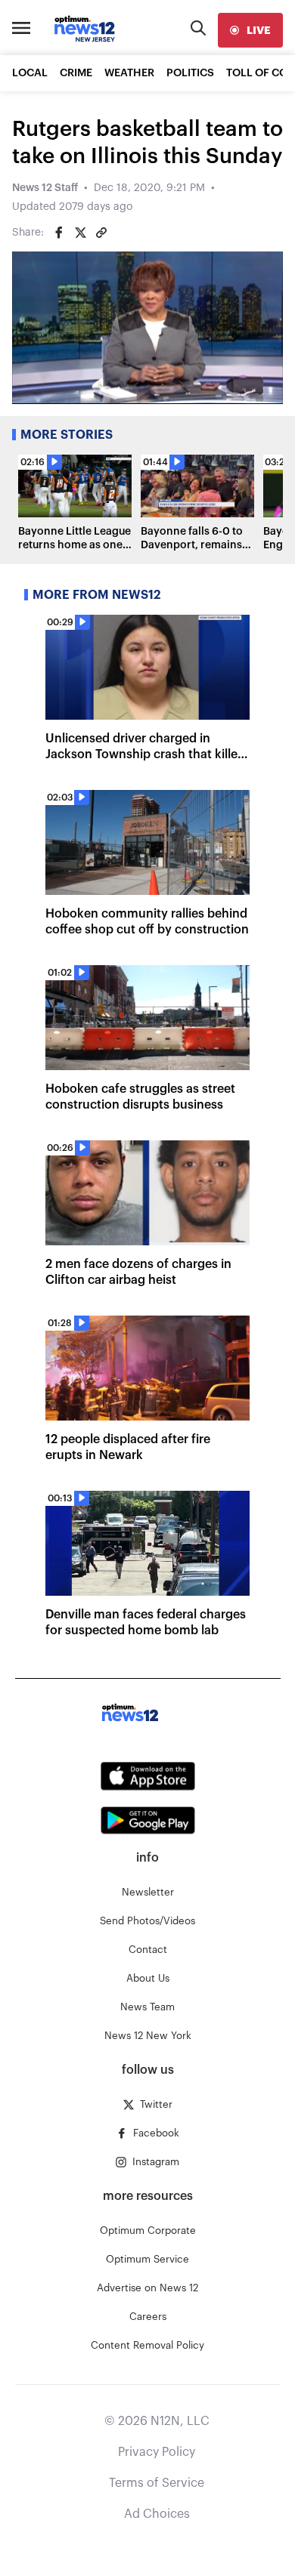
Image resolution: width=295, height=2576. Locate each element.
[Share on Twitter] (80, 233)
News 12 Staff (45, 188)
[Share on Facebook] (59, 233)
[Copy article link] (101, 233)
